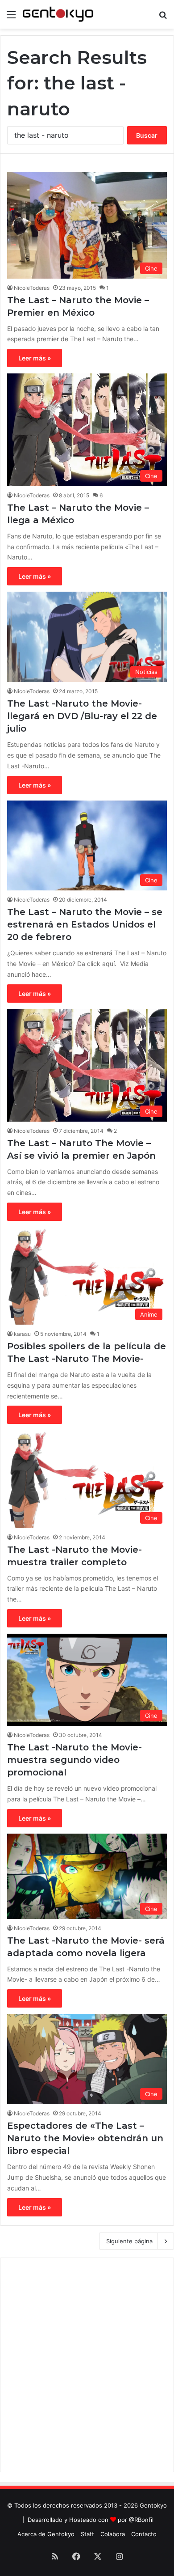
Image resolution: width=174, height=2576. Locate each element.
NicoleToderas (32, 288)
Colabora (113, 2534)
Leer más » (35, 358)
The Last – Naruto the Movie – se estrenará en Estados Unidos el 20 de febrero (85, 924)
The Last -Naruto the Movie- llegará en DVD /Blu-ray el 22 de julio (82, 716)
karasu (22, 1334)
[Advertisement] (87, 2365)
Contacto (144, 2534)
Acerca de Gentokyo (46, 2534)
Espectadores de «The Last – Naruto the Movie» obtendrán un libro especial (85, 2138)
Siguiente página (129, 2241)
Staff (87, 2534)
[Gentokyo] (58, 14)
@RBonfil (141, 2520)
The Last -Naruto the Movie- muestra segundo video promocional (75, 1760)
